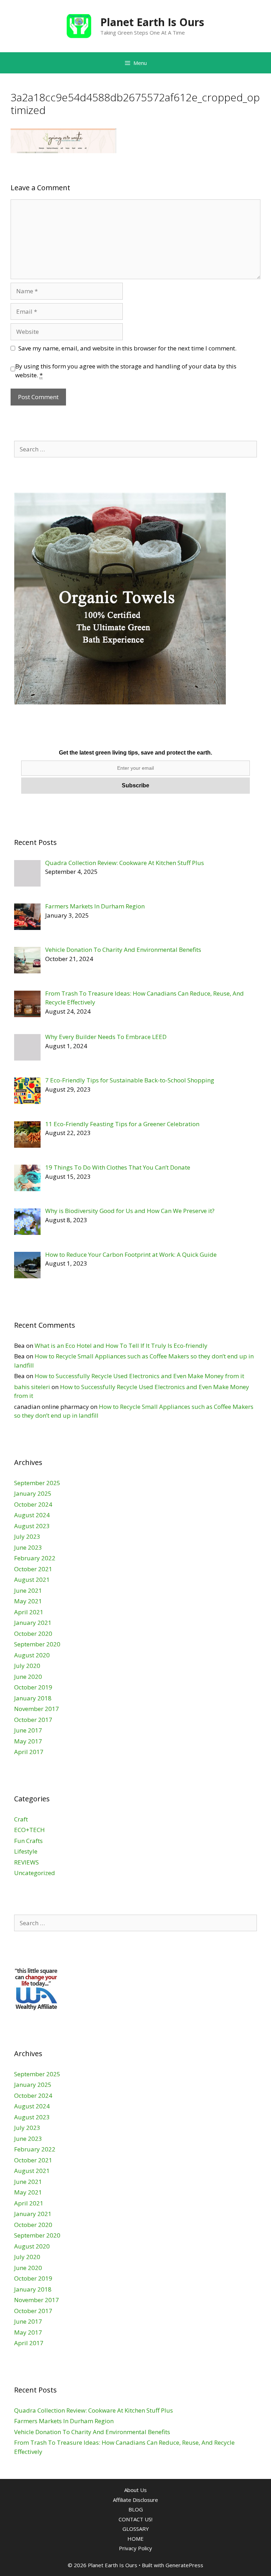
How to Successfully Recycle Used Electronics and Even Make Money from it (139, 1376)
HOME (135, 2539)
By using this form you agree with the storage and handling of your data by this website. (126, 371)
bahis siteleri (32, 1387)
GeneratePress (184, 2565)
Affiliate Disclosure (135, 2500)
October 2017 (33, 1720)
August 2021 (32, 1580)
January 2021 (33, 1623)
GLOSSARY (136, 2529)
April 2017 (29, 1752)
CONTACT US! (135, 2519)
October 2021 (33, 1569)
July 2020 (27, 1666)
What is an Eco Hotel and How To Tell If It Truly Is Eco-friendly (121, 1346)
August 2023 (32, 1526)
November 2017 (37, 1709)
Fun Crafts (28, 1841)
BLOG (136, 2509)
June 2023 (28, 1547)
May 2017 (28, 1741)
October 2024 (33, 1504)
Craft (21, 1819)
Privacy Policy (135, 2548)
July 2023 (27, 1536)
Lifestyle (26, 1851)
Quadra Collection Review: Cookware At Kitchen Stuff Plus (94, 2410)
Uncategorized (35, 1873)
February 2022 (35, 1558)
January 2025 (33, 1493)
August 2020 (32, 1655)
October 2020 (33, 1634)
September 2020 (37, 1644)
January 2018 (33, 1698)
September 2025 (37, 1483)
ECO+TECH (29, 1830)
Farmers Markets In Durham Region (64, 2421)
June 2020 (28, 1677)
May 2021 (28, 1601)
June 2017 (28, 1730)
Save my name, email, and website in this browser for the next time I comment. (127, 348)
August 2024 (32, 1515)
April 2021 (29, 1612)
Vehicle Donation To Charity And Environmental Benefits (92, 2432)
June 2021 (28, 1590)
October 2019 (33, 1687)
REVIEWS (26, 1862)
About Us (135, 2490)
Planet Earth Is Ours (152, 22)
